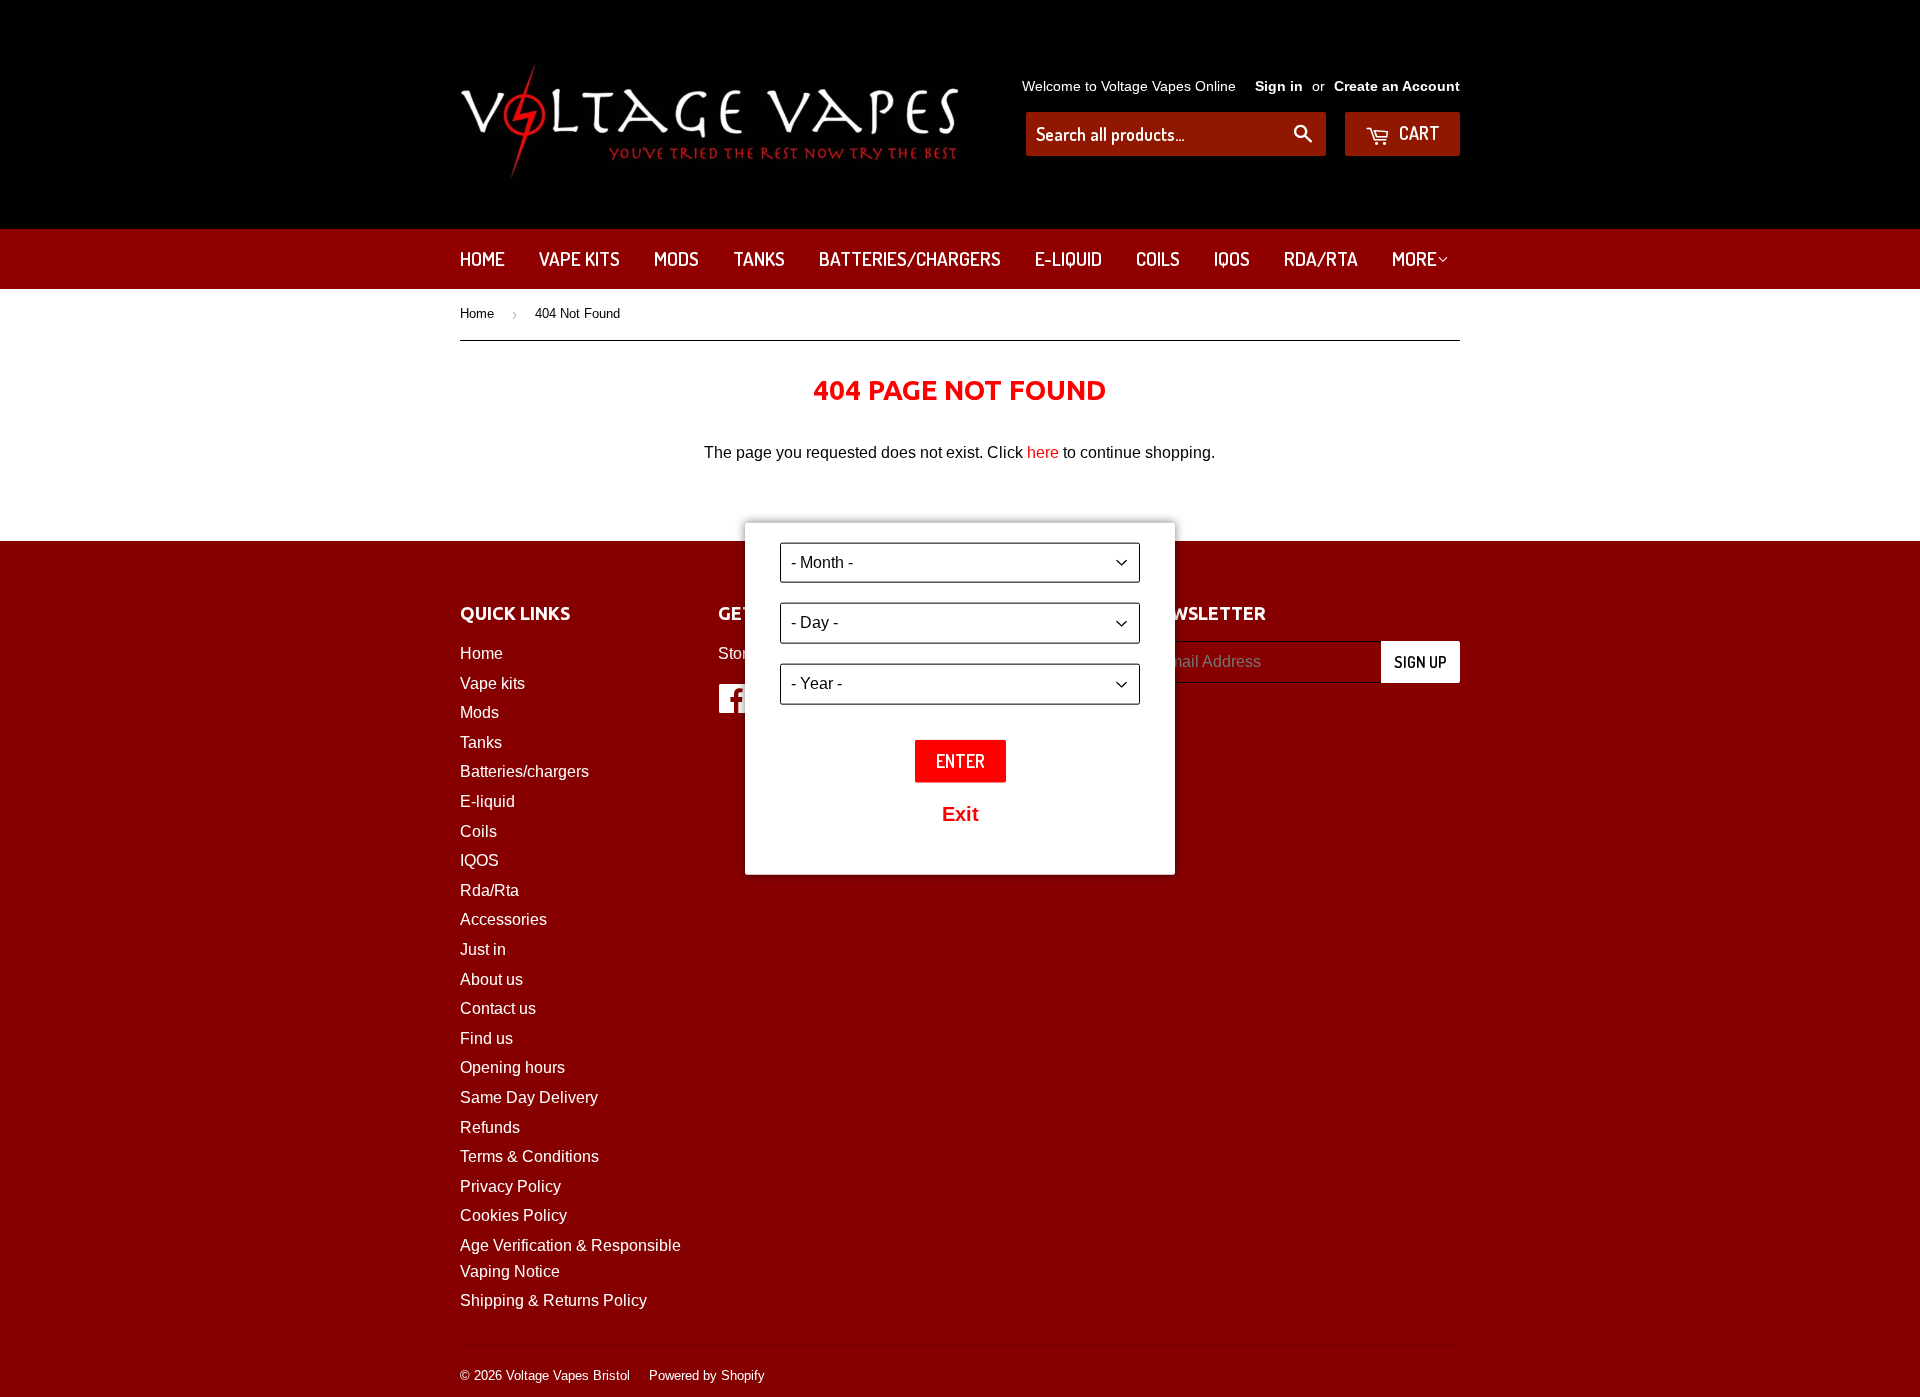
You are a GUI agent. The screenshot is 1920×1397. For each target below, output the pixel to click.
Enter (960, 760)
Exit (960, 814)
